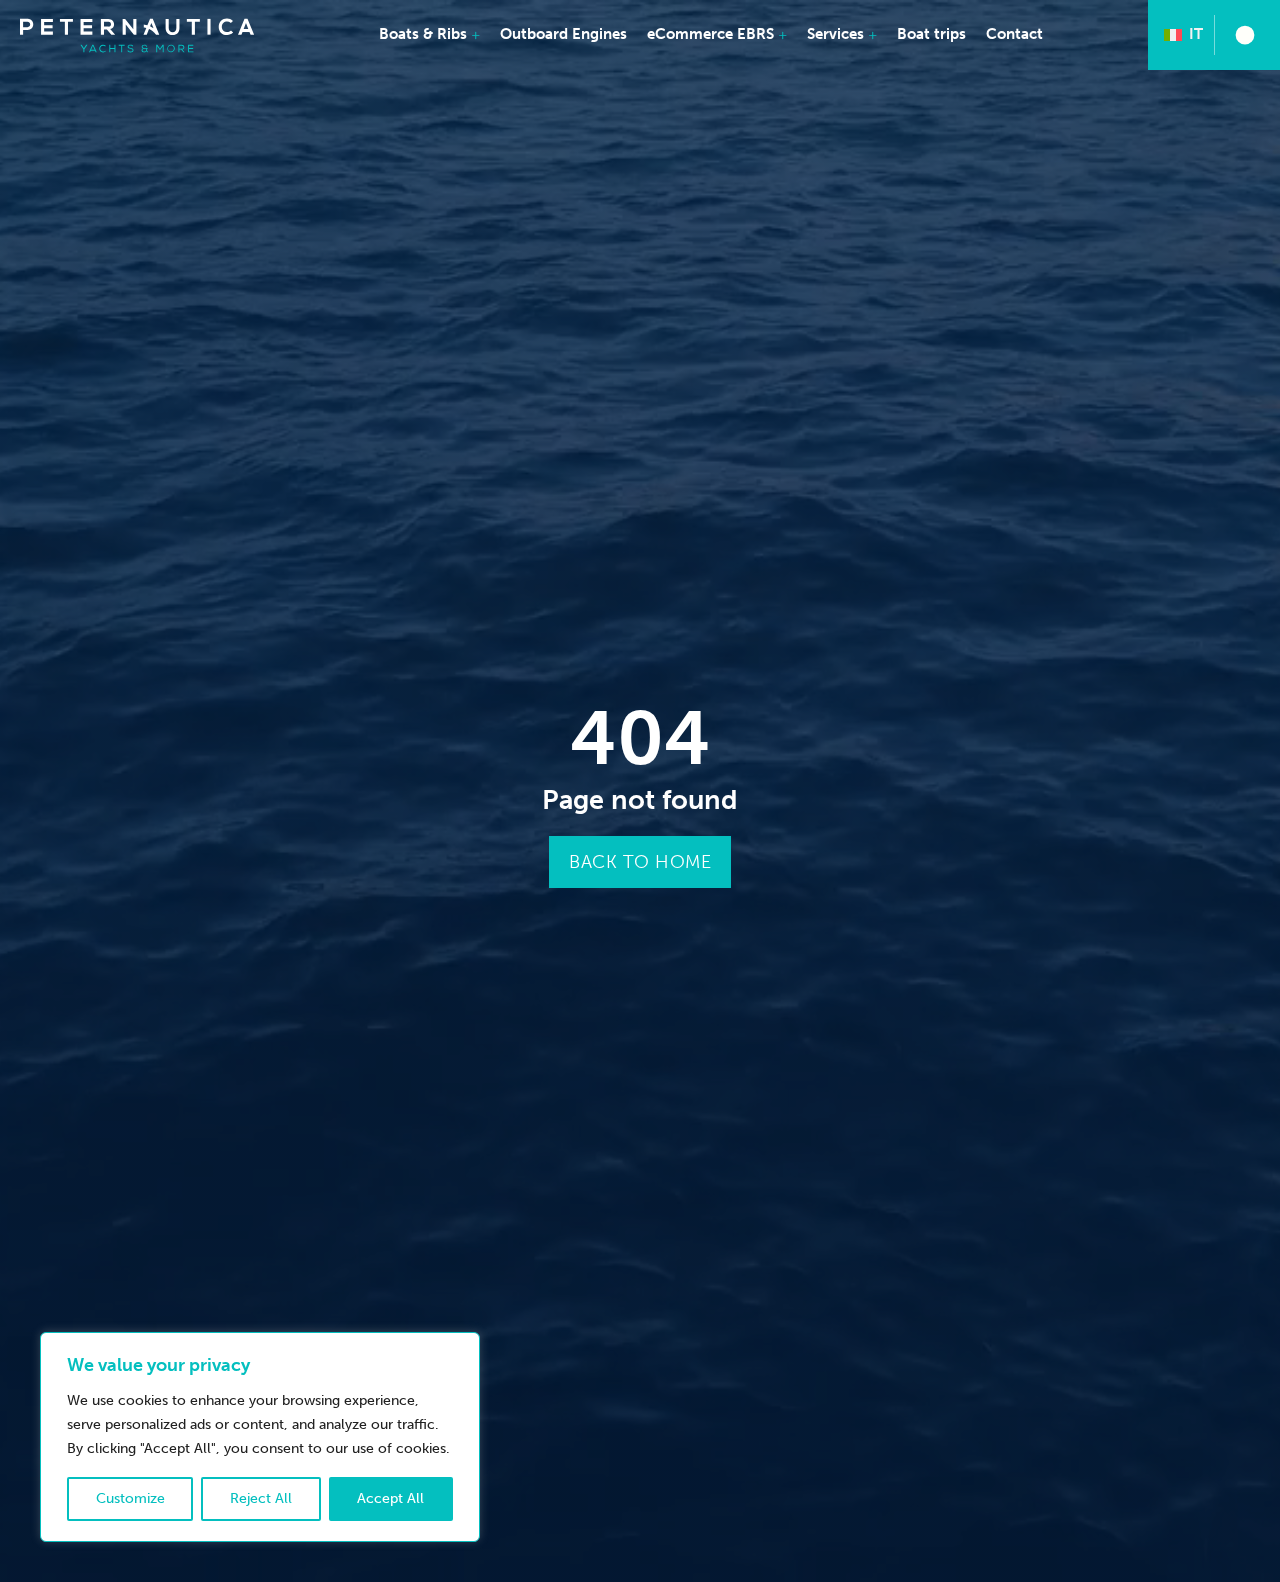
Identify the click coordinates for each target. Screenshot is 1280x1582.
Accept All (390, 1498)
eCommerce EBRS (710, 34)
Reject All (261, 1498)
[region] (260, 1437)
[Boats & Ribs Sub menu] (476, 35)
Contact (1014, 34)
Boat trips (931, 34)
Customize (130, 1498)
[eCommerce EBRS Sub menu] (783, 35)
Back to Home (640, 862)
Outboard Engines (563, 34)
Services (835, 34)
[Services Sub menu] (873, 35)
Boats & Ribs (423, 34)
